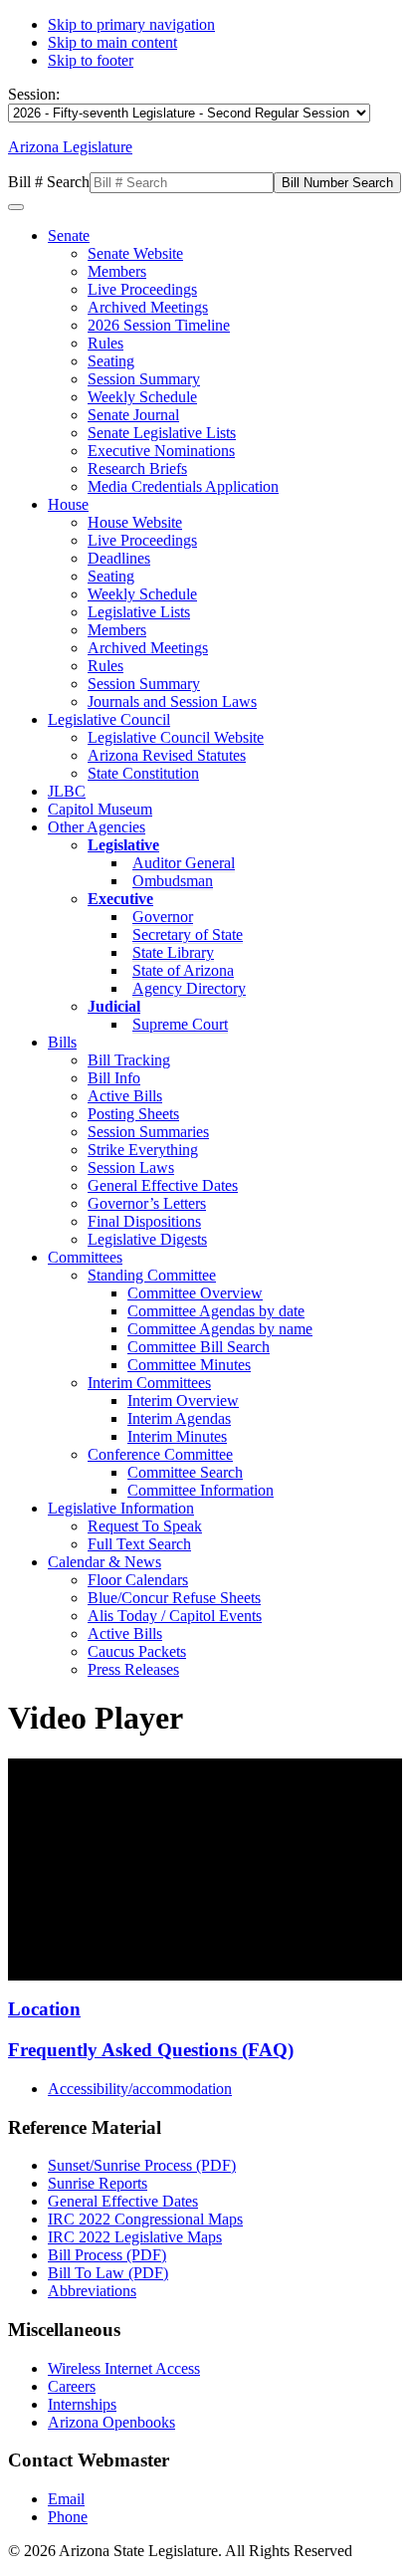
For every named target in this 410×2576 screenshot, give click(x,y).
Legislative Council (109, 719)
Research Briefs (137, 468)
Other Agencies (97, 827)
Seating (111, 361)
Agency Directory (189, 988)
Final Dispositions (144, 1221)
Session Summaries (148, 1132)
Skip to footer (91, 60)
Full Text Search (139, 1544)
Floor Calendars (138, 1580)
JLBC (67, 791)
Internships (82, 2404)
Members (117, 271)
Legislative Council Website (176, 737)
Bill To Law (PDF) (108, 2273)
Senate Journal (133, 415)
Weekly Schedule (142, 397)
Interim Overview (183, 1401)
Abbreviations (92, 2291)
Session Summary (144, 379)
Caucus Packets (137, 1651)
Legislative (123, 845)
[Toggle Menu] (16, 207)
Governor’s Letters (147, 1203)
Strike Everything (143, 1150)
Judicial (114, 1006)
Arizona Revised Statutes (167, 755)
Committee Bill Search (199, 1347)
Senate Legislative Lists (162, 433)
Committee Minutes (189, 1365)
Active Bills (125, 1096)
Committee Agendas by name (220, 1329)
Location (44, 2009)
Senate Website (135, 253)
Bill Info (114, 1078)
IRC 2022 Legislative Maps (135, 2237)
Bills (62, 1042)
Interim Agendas (179, 1418)
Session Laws (131, 1168)
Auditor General (184, 863)
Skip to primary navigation (131, 24)
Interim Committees (149, 1383)
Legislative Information (121, 1508)
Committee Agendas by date (216, 1311)
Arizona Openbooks (111, 2422)
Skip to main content (112, 42)
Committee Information (201, 1490)
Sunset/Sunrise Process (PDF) (142, 2165)
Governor (163, 917)
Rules (105, 343)
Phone (68, 2517)
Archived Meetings (148, 307)
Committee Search (185, 1472)
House (68, 504)
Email (66, 2499)
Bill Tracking (129, 1060)
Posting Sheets (133, 1114)
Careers (72, 2386)
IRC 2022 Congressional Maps (145, 2219)
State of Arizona (183, 970)
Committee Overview (195, 1293)
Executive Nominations (161, 451)
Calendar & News (104, 1562)
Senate (69, 235)
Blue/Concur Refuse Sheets (174, 1598)
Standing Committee (152, 1275)
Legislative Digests (147, 1239)
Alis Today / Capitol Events (175, 1616)
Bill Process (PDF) (107, 2255)
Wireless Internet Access (124, 2368)
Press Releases (133, 1669)
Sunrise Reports (98, 2183)
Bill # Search (49, 182)
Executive (120, 899)
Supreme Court (180, 1024)
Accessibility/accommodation (140, 2089)
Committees (85, 1257)
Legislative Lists (139, 612)
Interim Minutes (177, 1436)
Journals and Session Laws (172, 702)
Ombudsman (173, 881)
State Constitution (143, 773)
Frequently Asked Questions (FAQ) (151, 2050)
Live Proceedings (142, 289)
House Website (135, 522)
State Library (173, 952)
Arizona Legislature (70, 147)
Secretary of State (188, 935)
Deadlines (119, 558)
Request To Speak (145, 1526)
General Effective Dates (163, 1185)
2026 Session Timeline (159, 325)
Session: (34, 94)
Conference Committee (160, 1454)
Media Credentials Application (183, 486)
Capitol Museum (100, 809)
